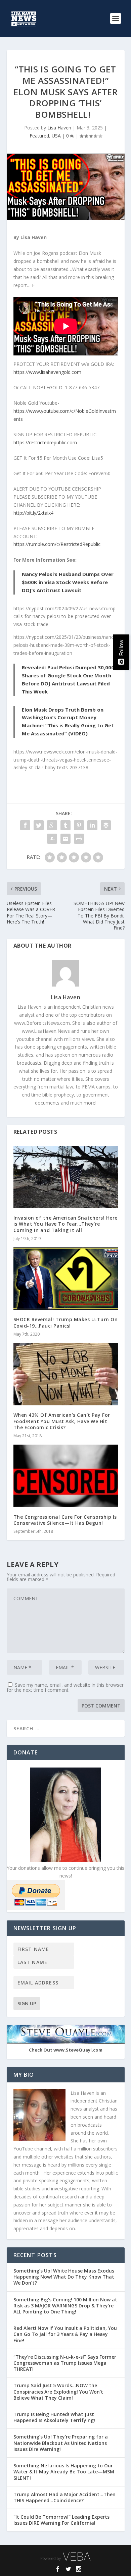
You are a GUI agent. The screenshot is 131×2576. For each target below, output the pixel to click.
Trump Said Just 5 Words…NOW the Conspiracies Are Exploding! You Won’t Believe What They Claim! (58, 2391)
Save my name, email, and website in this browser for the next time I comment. (65, 1687)
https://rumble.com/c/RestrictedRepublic (57, 544)
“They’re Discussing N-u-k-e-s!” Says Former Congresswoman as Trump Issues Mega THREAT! (65, 2363)
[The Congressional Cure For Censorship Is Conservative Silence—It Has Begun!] (66, 1476)
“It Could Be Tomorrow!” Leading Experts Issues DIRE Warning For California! (61, 2520)
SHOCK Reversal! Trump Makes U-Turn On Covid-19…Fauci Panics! (66, 1322)
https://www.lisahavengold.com (47, 372)
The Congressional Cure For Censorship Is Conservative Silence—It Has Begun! (65, 1520)
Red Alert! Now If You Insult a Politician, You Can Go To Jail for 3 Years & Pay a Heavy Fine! (65, 2334)
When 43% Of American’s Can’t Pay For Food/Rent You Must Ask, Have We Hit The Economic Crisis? (62, 1421)
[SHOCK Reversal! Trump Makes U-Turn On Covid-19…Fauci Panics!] (66, 1279)
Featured (39, 136)
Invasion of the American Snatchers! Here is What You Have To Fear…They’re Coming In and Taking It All (65, 1224)
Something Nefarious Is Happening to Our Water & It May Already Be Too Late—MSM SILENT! (64, 2472)
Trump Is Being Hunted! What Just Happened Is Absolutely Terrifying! (54, 2417)
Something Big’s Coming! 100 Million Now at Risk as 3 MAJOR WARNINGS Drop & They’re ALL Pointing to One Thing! (65, 2306)
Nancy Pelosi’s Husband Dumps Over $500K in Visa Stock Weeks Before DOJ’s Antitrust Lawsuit (68, 582)
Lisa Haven (59, 128)
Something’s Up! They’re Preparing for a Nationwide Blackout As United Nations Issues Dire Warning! (61, 2443)
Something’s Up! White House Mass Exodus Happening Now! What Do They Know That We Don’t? (64, 2277)
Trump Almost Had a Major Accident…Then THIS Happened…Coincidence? (64, 2497)
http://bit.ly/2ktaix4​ (33, 513)
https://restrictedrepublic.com (45, 442)
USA (56, 136)
